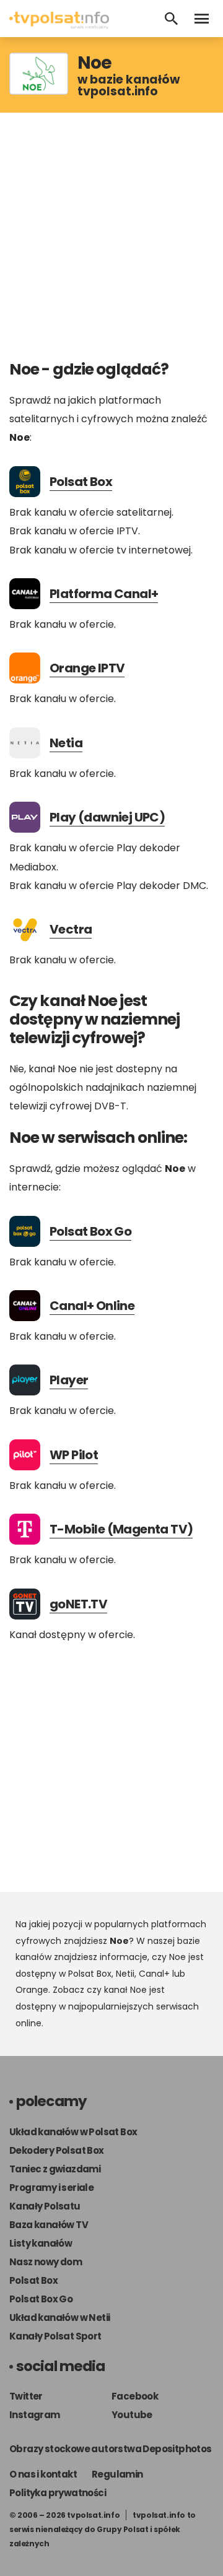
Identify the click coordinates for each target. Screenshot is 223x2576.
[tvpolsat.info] (59, 26)
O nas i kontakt (43, 2474)
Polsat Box (81, 482)
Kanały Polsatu (45, 2206)
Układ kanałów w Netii (59, 2318)
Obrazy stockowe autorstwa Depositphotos (111, 2449)
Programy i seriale (51, 2188)
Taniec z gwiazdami (55, 2169)
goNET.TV (78, 1604)
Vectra (71, 929)
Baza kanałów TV (49, 2225)
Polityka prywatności (58, 2493)
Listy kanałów (41, 2243)
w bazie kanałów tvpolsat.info (129, 85)
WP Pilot (74, 1455)
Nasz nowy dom (46, 2262)
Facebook (135, 2396)
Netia (66, 743)
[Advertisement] (111, 236)
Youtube (132, 2415)
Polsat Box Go (90, 1231)
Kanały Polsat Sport (55, 2336)
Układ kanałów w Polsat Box (73, 2132)
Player (69, 1380)
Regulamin (117, 2474)
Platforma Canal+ (104, 594)
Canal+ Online (92, 1306)
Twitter (26, 2396)
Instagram (35, 2415)
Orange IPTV (87, 668)
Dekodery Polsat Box (57, 2150)
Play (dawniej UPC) (107, 817)
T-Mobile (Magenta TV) (121, 1529)
